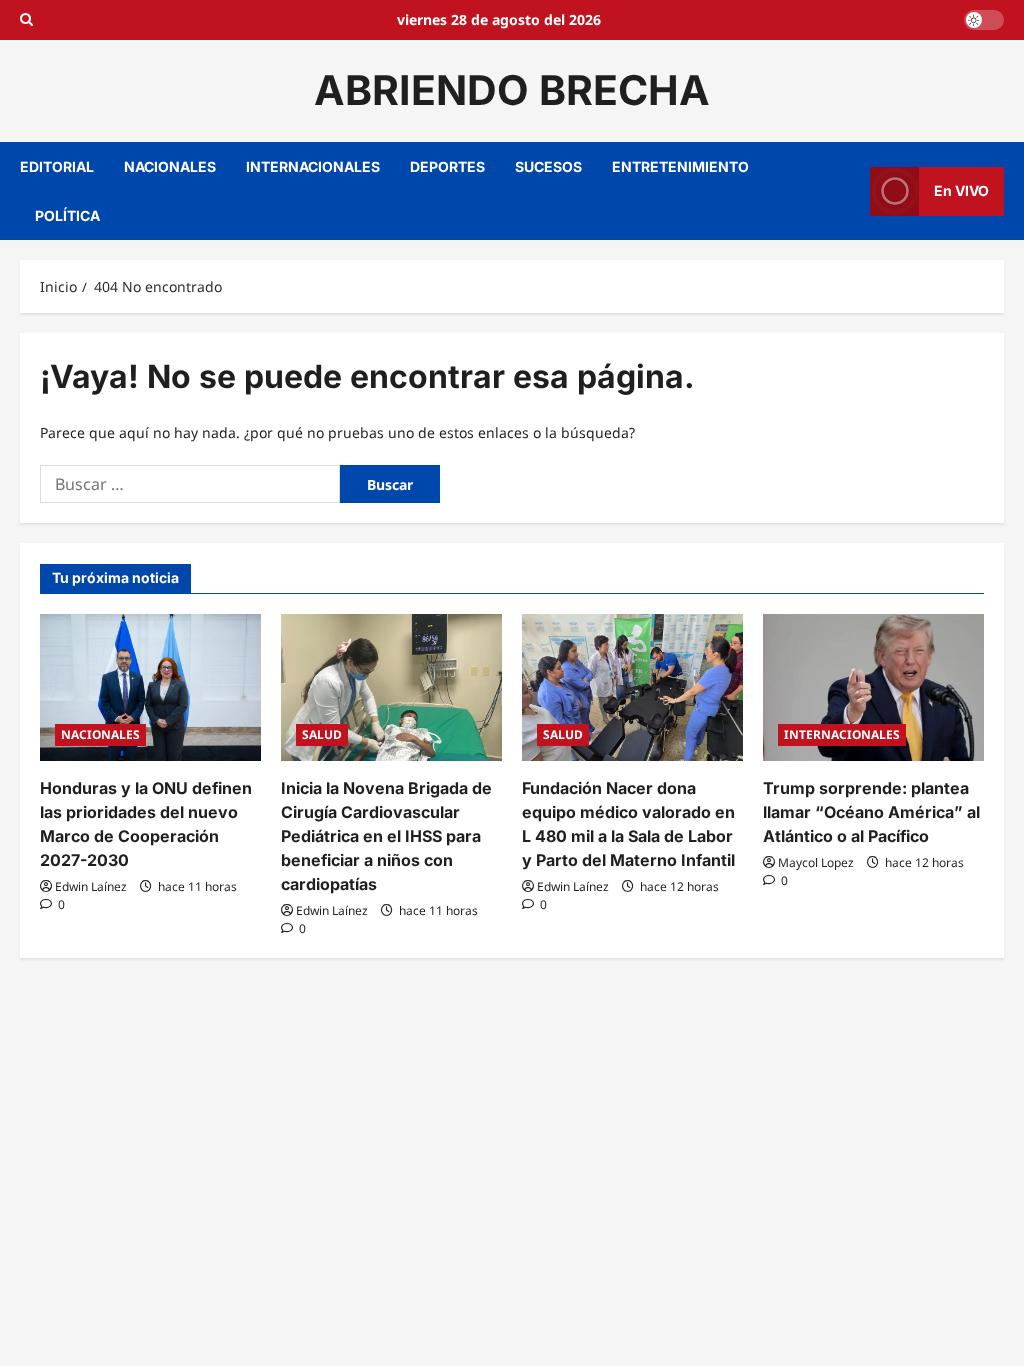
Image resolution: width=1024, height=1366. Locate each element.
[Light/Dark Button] (984, 20)
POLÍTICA (67, 215)
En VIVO (961, 190)
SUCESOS (548, 166)
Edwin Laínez (91, 886)
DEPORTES (447, 166)
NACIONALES (170, 166)
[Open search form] (26, 20)
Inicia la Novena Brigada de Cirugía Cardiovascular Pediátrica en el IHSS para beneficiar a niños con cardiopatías (386, 836)
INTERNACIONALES (313, 166)
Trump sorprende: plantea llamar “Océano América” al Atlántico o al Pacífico (871, 812)
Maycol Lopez (816, 862)
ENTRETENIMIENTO (680, 166)
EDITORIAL (57, 166)
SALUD (322, 734)
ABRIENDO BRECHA (512, 90)
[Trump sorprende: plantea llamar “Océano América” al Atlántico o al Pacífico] (873, 687)
